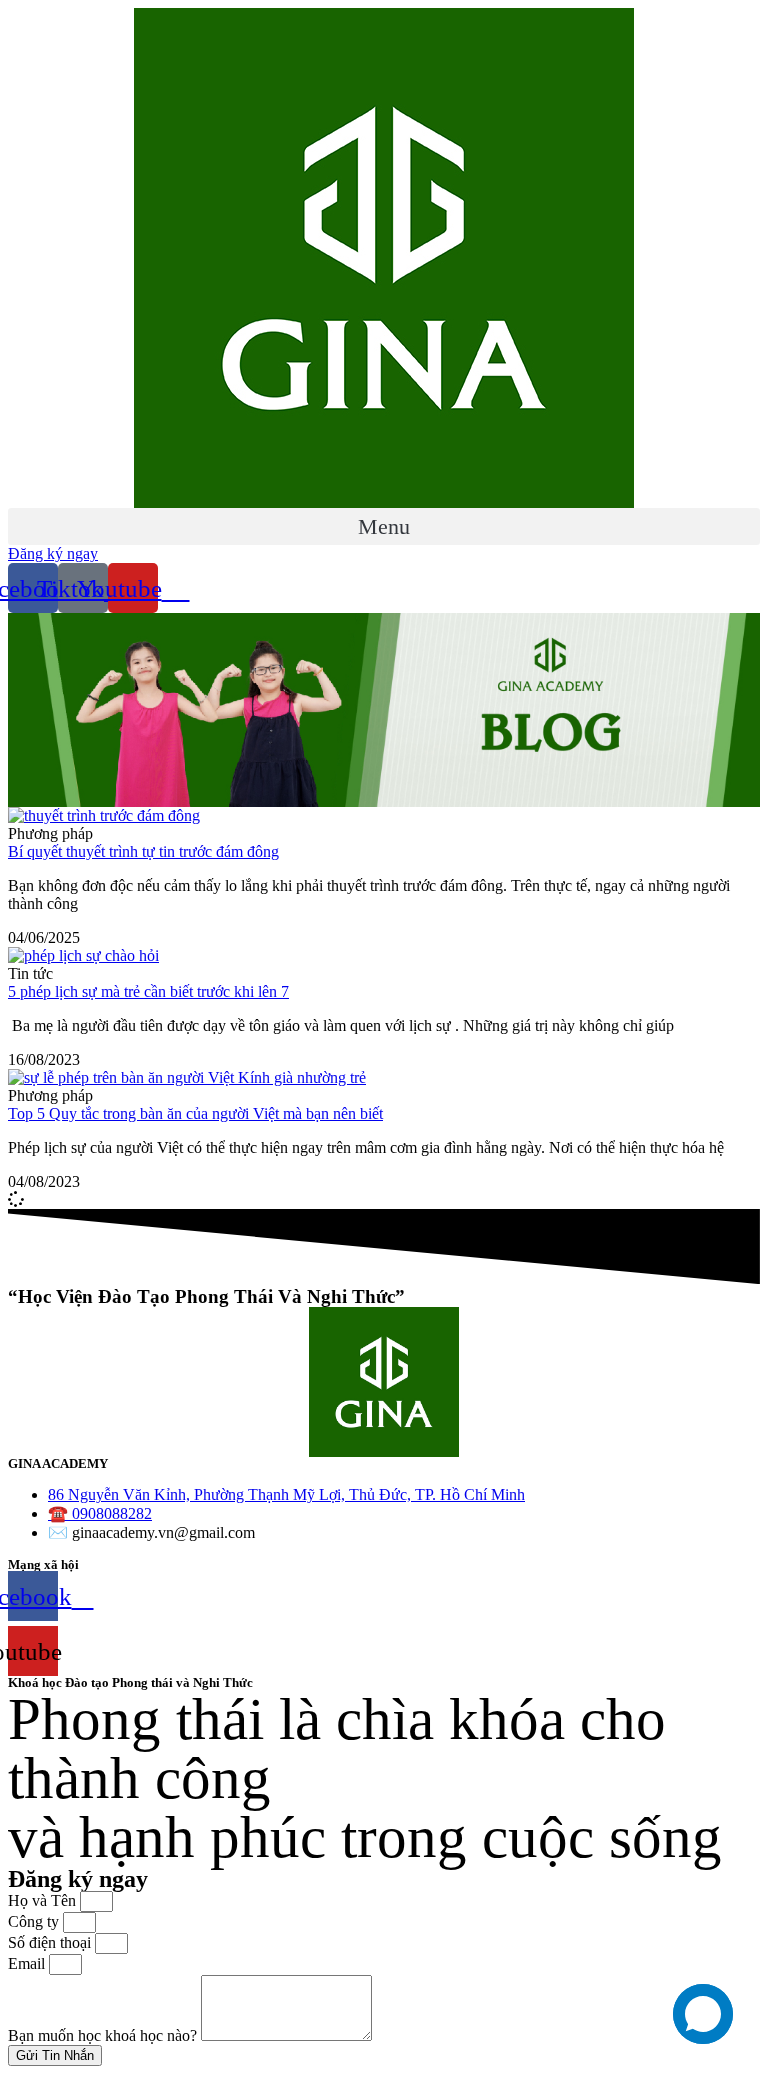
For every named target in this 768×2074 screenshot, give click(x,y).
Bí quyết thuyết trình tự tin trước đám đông (143, 851)
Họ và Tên (44, 1900)
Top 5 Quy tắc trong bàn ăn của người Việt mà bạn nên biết (195, 1113)
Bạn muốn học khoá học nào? (104, 2035)
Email (28, 1963)
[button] (384, 526)
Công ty (35, 1921)
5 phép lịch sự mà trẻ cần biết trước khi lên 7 (148, 991)
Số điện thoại (51, 1942)
